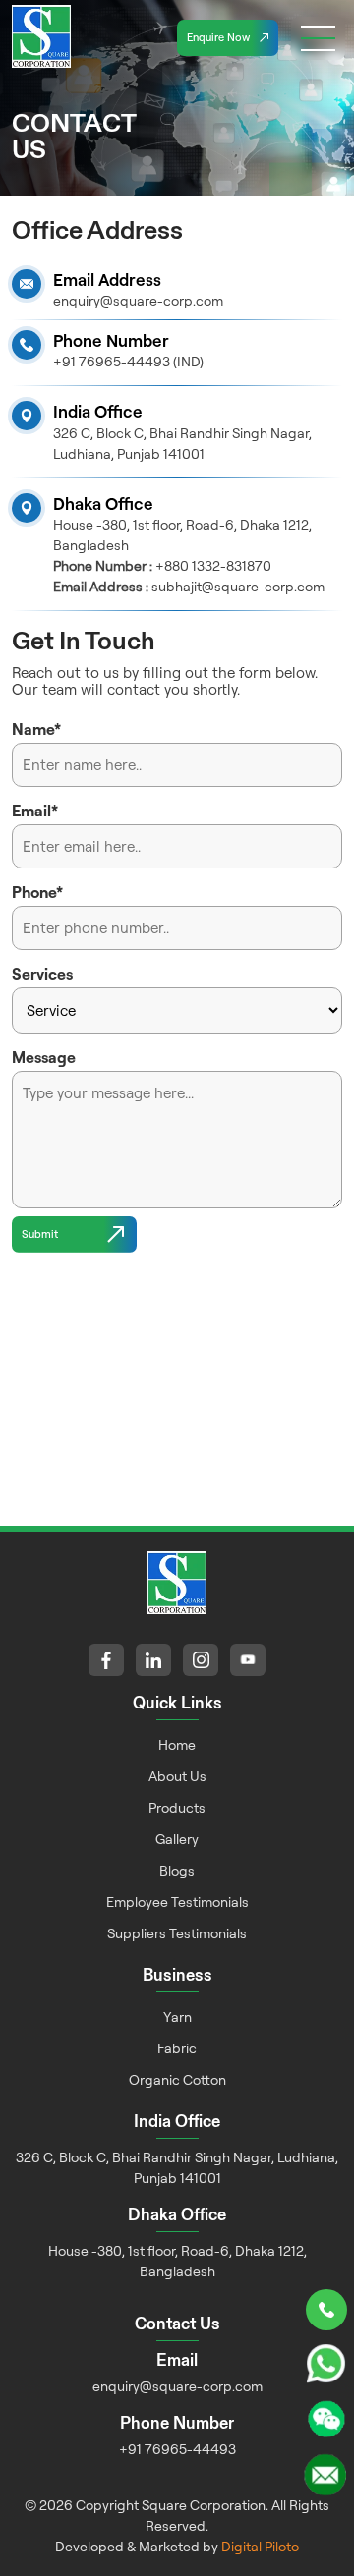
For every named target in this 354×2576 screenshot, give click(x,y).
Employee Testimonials (177, 1902)
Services (42, 974)
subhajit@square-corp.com (238, 586)
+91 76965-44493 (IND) (128, 361)
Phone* (37, 892)
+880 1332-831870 (213, 565)
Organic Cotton (177, 2079)
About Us (177, 1776)
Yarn (177, 2016)
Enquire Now (218, 37)
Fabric (177, 2048)
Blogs (177, 1870)
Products (177, 1807)
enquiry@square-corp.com (138, 300)
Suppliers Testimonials (177, 1933)
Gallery (177, 1839)
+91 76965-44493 (177, 2449)
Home (177, 1744)
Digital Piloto (260, 2546)
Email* (35, 811)
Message (44, 1057)
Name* (36, 729)
